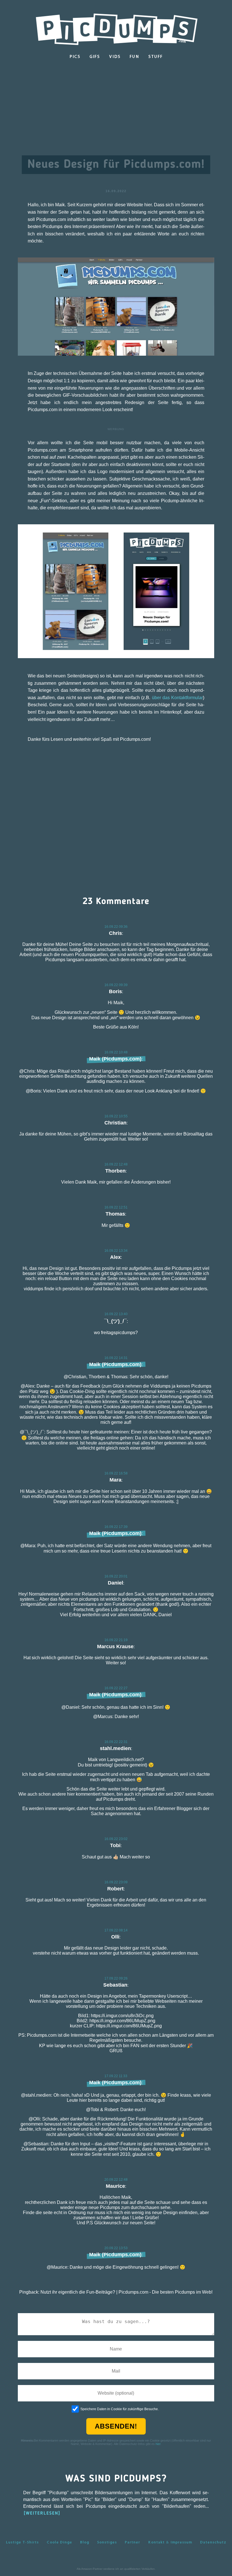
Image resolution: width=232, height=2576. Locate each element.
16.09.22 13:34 (116, 1251)
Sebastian (115, 1985)
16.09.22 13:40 (116, 1314)
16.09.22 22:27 (116, 1688)
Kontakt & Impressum (170, 2542)
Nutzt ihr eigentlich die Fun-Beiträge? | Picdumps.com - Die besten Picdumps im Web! (126, 2292)
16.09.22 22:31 (116, 1742)
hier (158, 2444)
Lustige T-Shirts (22, 2542)
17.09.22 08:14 (116, 1930)
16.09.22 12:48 (116, 1164)
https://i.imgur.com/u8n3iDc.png (122, 2016)
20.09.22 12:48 (116, 2180)
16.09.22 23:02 (116, 1839)
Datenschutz (213, 2542)
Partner (132, 2542)
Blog (85, 2542)
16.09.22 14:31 (116, 1358)
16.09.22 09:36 (116, 927)
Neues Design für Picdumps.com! (116, 165)
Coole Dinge (59, 2542)
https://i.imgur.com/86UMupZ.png (122, 2021)
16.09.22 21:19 (116, 1640)
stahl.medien (115, 1748)
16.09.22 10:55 (116, 1116)
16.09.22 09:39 (116, 985)
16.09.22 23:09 (116, 1882)
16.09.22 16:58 (116, 1473)
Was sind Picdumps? (116, 2479)
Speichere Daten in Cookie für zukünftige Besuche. (120, 2409)
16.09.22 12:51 (116, 1207)
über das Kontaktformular (178, 698)
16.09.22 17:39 (116, 1527)
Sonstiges (107, 2542)
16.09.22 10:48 (116, 1052)
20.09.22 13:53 (116, 2248)
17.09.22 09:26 (116, 1978)
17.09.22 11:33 (116, 2076)
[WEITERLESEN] (42, 2513)
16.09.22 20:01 (116, 1576)
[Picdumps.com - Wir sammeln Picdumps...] (116, 28)
